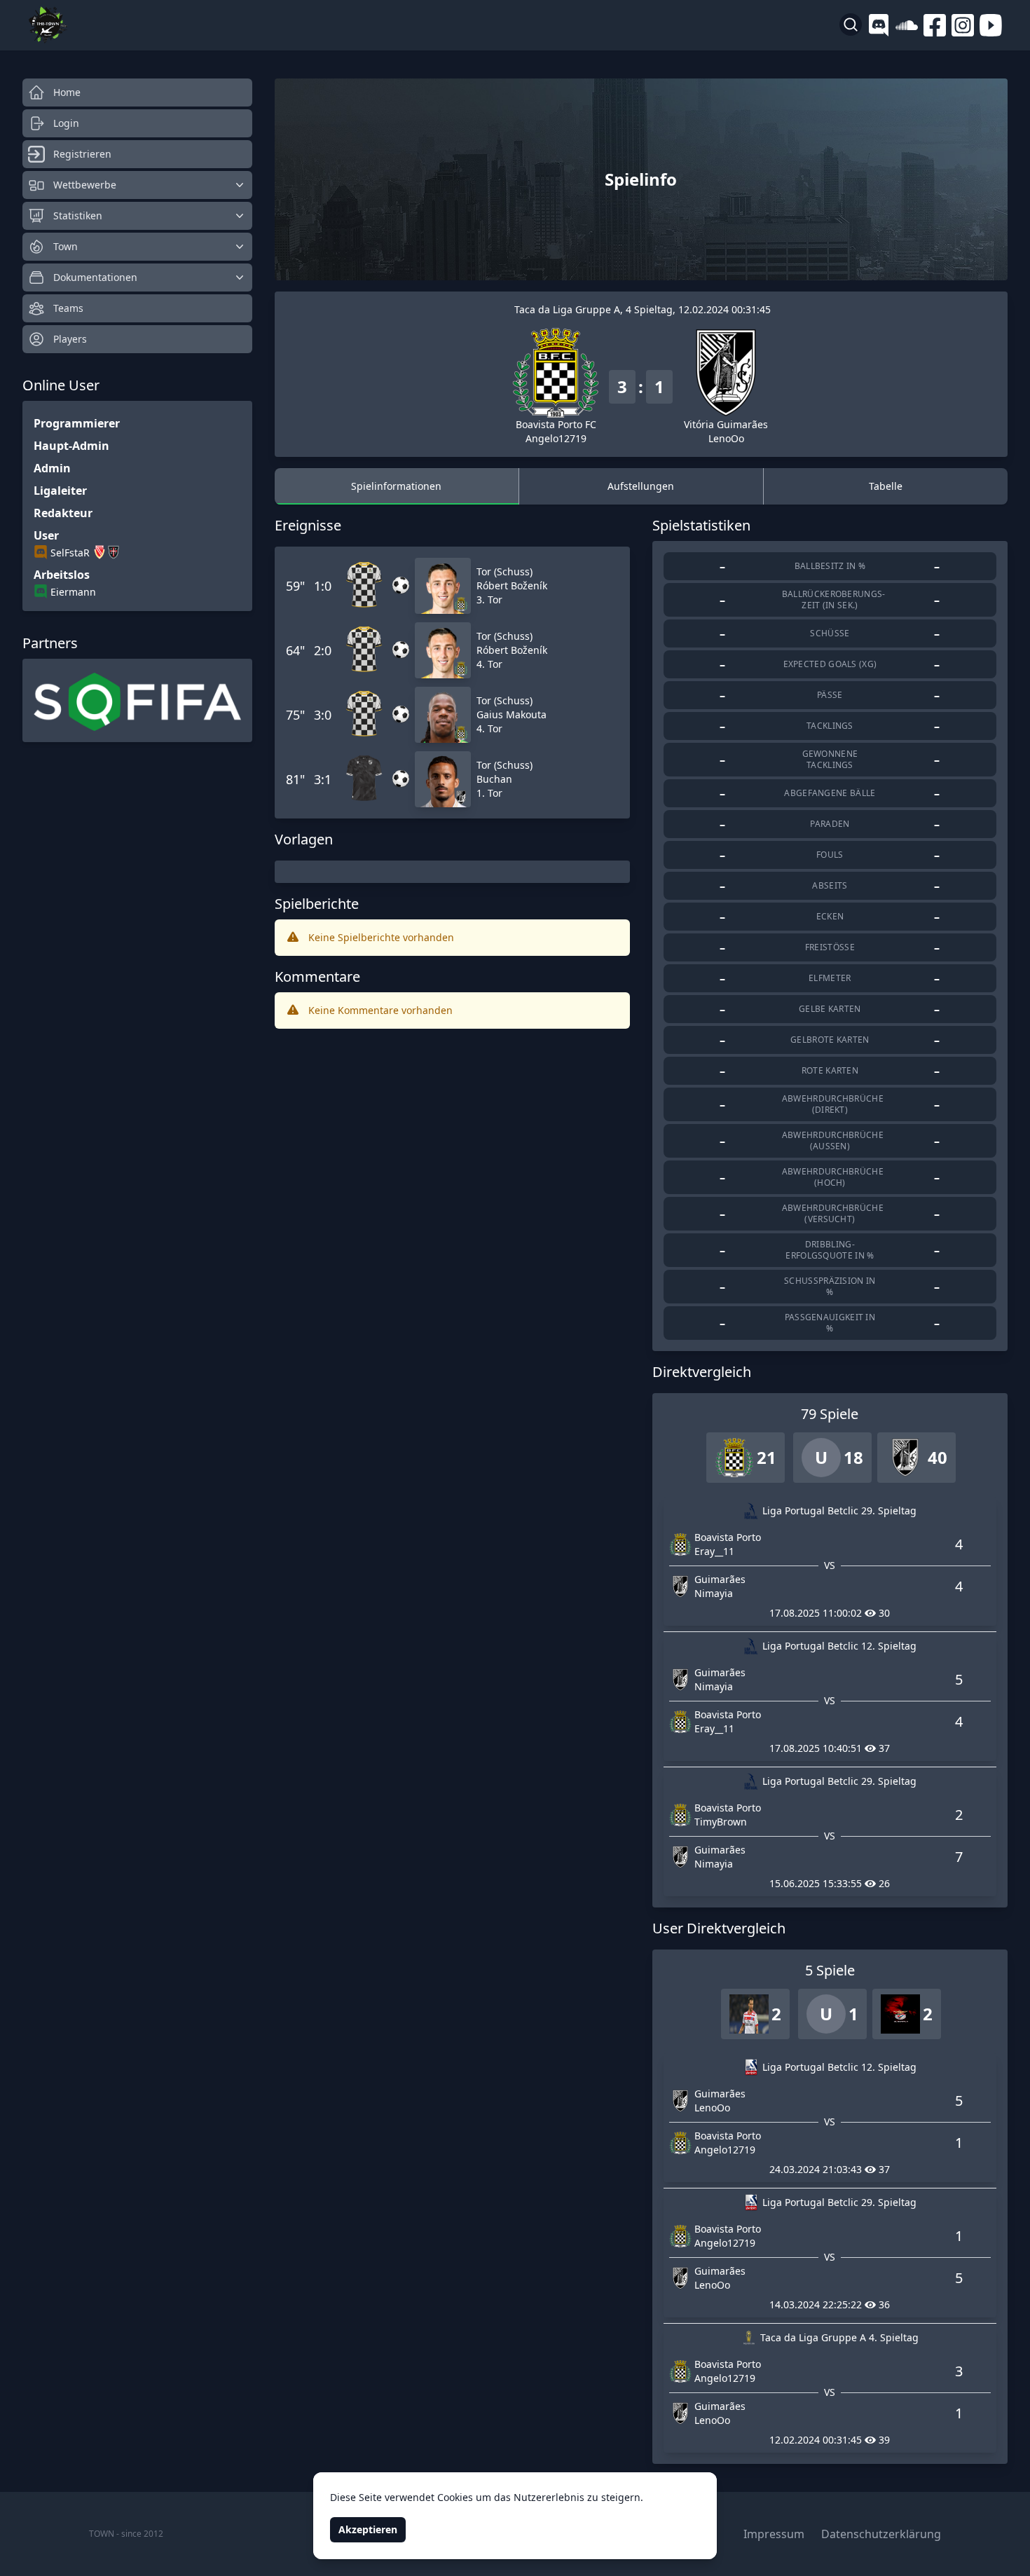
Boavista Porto (728, 1537)
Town (66, 246)
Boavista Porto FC (556, 424)
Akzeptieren (368, 2529)
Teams (68, 308)
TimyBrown (721, 1822)
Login (66, 123)
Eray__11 (714, 1551)
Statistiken (78, 215)
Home (67, 92)
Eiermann (73, 592)
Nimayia (714, 1593)
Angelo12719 (556, 438)
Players (70, 339)
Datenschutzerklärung (881, 2534)
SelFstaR (70, 553)
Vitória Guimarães (726, 424)
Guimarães (720, 1579)
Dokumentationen (95, 277)
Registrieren (82, 154)
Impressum (774, 2534)
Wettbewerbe (85, 185)
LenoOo (726, 438)
